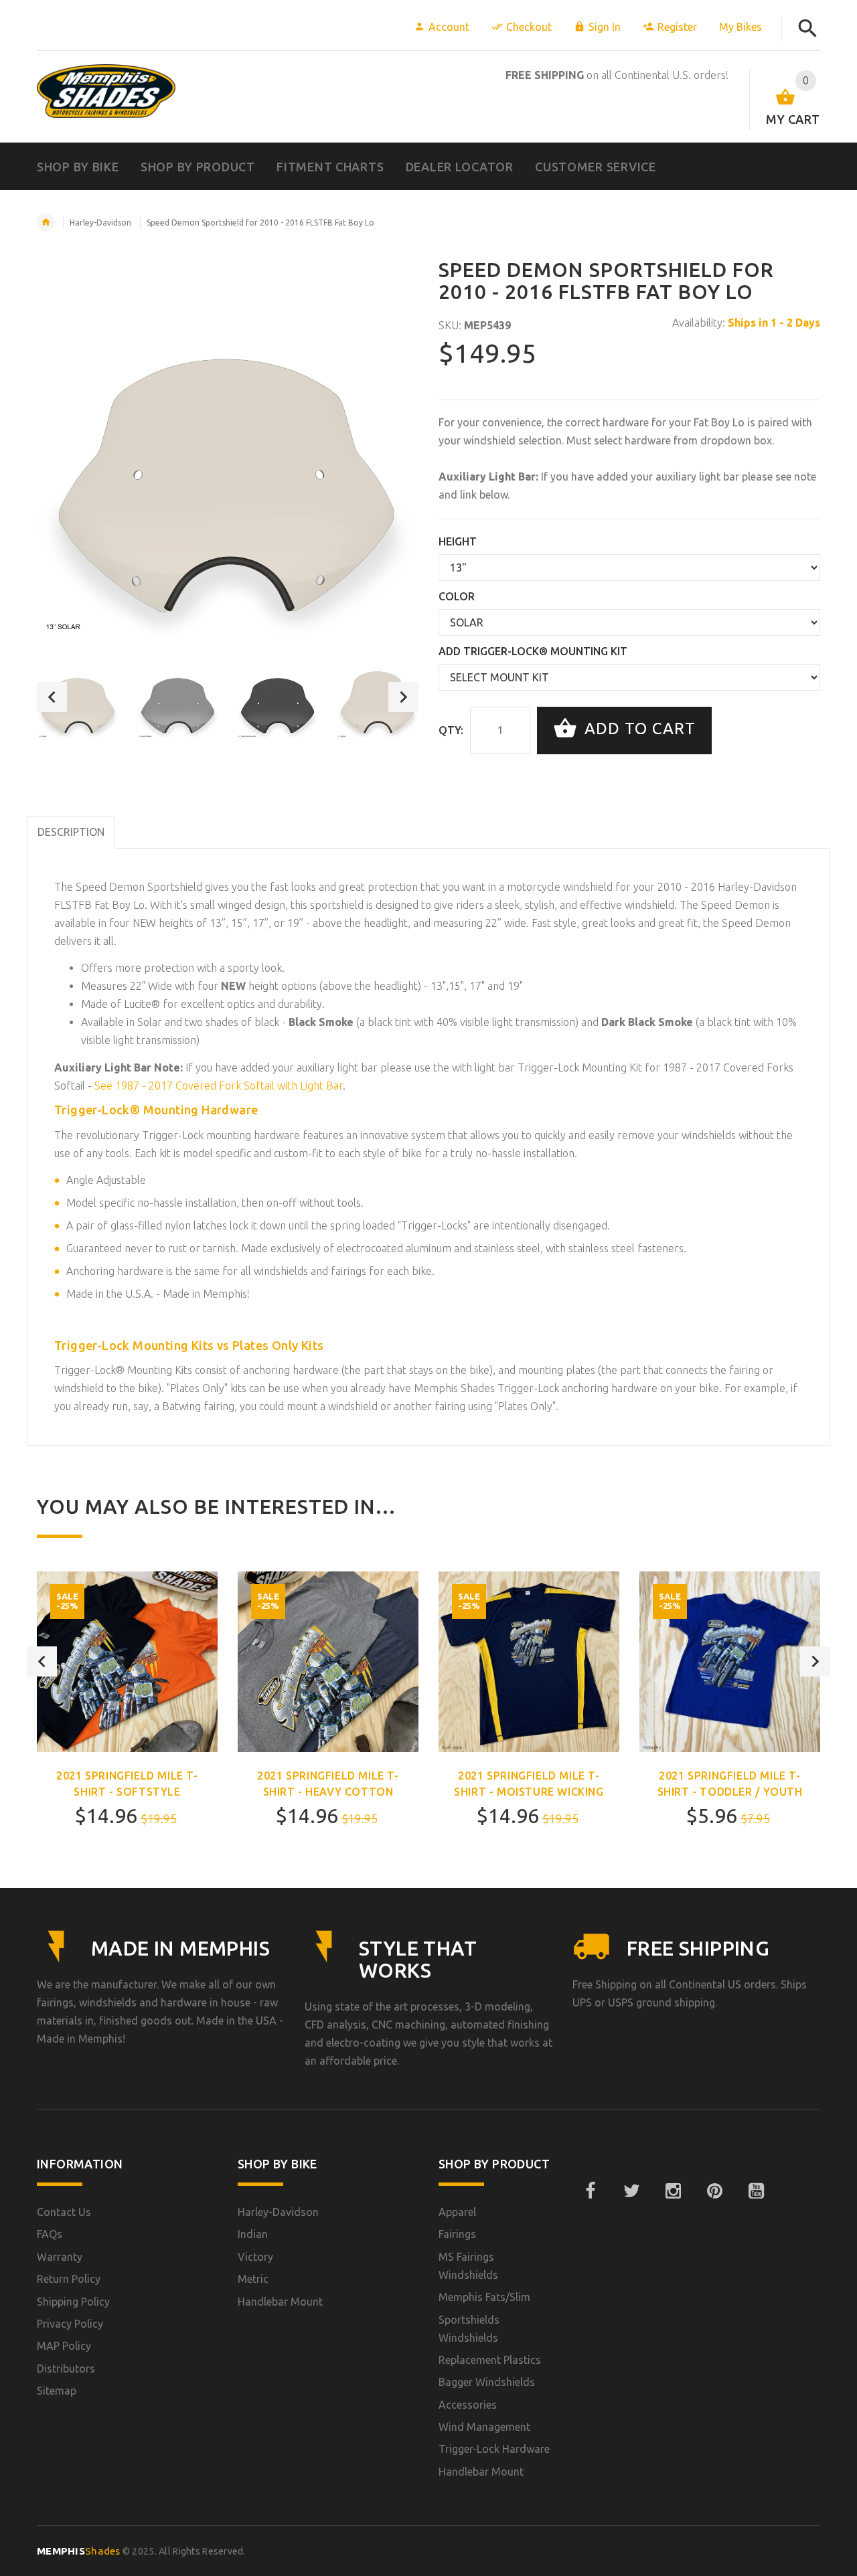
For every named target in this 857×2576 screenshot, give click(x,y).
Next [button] (403, 697)
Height (458, 541)
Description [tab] (71, 832)
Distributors (66, 2369)
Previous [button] (52, 697)
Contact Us (64, 2212)
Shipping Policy (73, 2302)
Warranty (60, 2257)
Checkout (529, 27)
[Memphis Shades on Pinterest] (714, 2191)
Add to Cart (638, 729)
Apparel (457, 2212)
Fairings (457, 2234)
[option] (78, 697)
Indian (253, 2234)
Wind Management (484, 2427)
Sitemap (57, 2391)
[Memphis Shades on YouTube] (756, 2191)
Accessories (468, 2405)
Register (677, 27)
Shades (79, 2551)
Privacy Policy (70, 2324)
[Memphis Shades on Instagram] (673, 2191)
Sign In (605, 27)
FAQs (50, 2234)
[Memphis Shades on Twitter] (631, 2191)
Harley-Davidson (100, 223)
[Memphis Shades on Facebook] (590, 2191)
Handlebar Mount (280, 2302)
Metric (253, 2279)
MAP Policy (64, 2346)
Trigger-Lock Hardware (494, 2449)
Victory (255, 2257)
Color (457, 596)
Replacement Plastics (490, 2360)
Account (449, 27)
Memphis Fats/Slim (484, 2297)
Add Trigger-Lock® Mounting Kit (533, 651)
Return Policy (69, 2279)
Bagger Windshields (487, 2382)
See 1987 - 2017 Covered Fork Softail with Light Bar (219, 1086)
